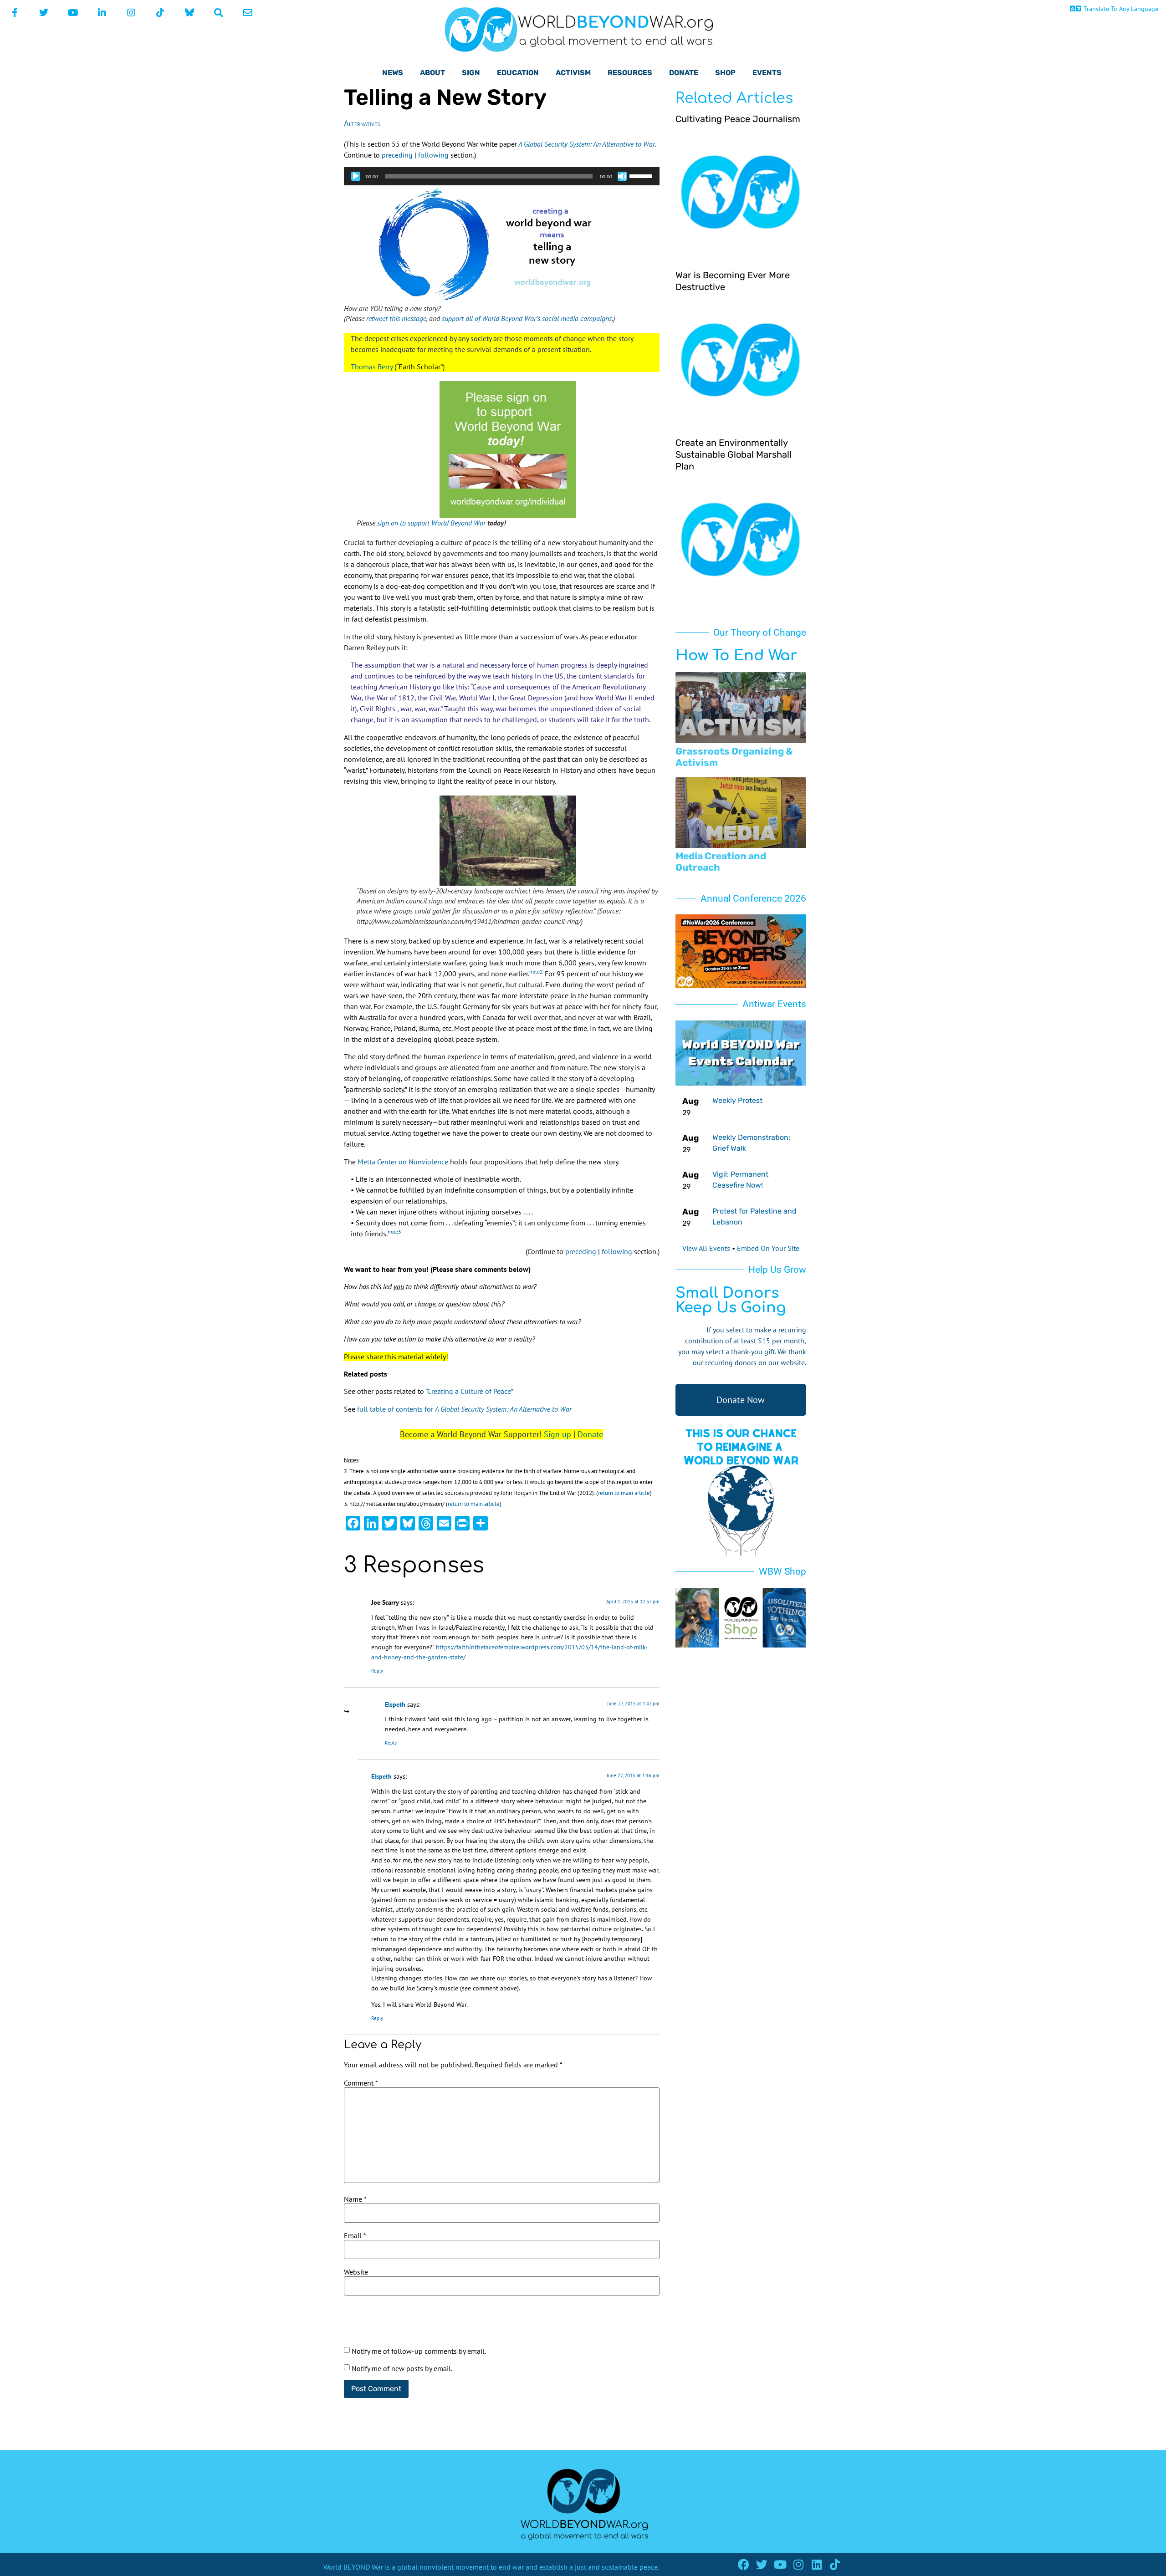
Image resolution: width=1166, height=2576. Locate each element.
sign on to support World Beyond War (431, 523)
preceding (397, 155)
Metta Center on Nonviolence (402, 1162)
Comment (361, 2083)
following (433, 155)
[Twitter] (762, 2564)
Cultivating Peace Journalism (738, 119)
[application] (502, 176)
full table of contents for (464, 1409)
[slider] (642, 175)
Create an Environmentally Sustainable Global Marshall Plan (734, 454)
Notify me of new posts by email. (402, 2368)
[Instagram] (798, 2564)
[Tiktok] (835, 2564)
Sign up (557, 1434)
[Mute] (622, 176)
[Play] (356, 176)
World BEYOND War (353, 2567)
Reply (377, 1671)
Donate (590, 1434)
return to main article (624, 1493)
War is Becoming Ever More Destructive (733, 281)
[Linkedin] (816, 2564)
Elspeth (395, 1704)
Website (356, 2272)
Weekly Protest (737, 1100)
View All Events (706, 1248)
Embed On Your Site (768, 1248)
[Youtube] (780, 2564)
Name (355, 2199)
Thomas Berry (372, 367)
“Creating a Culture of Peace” (469, 1391)
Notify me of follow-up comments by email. (419, 2351)
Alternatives (362, 123)
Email (355, 2235)
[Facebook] (744, 2564)
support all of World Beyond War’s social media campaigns (527, 318)
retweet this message (396, 318)
